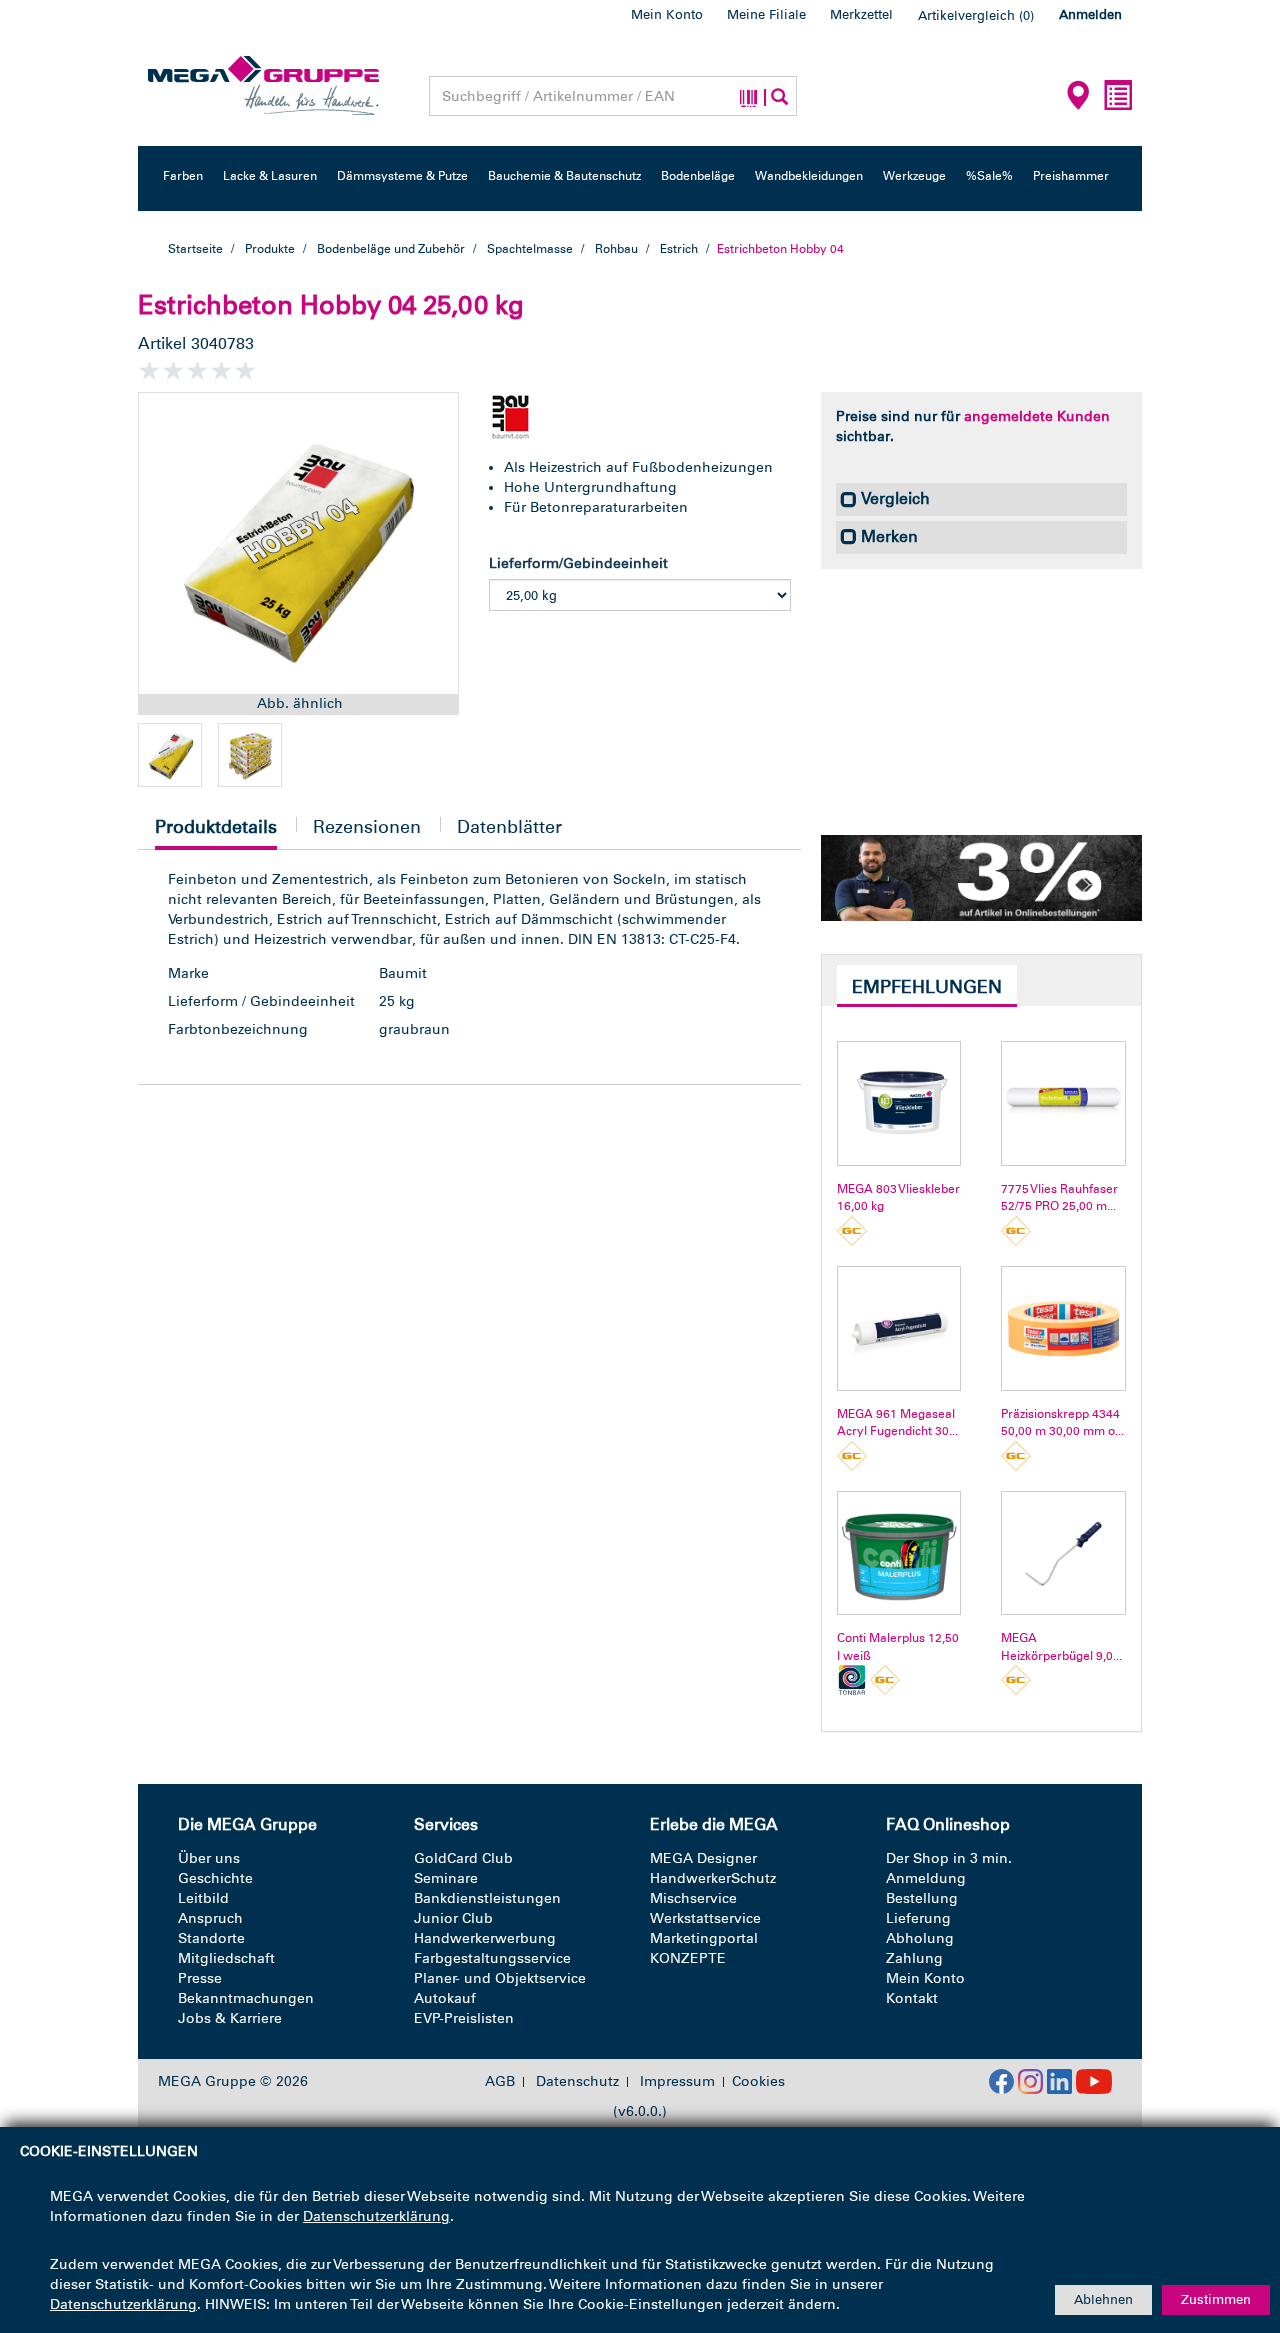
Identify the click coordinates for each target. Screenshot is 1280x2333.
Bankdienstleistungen (487, 1898)
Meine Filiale (766, 14)
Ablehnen (1103, 2299)
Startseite (195, 249)
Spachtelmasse (530, 249)
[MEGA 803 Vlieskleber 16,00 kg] (899, 1103)
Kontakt (912, 1998)
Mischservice (693, 1898)
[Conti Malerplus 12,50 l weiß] (899, 1553)
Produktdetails (216, 832)
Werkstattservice (705, 1918)
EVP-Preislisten (464, 2018)
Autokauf (445, 1998)
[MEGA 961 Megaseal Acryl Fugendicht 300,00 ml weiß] (899, 1328)
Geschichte (215, 1878)
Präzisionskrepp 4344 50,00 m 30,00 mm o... (1062, 1422)
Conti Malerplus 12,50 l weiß (898, 1646)
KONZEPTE (688, 1958)
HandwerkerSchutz (713, 1878)
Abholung (920, 1938)
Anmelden (1090, 14)
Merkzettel (861, 14)
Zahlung (914, 1958)
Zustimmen (1216, 2299)
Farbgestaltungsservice (492, 1958)
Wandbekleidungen (809, 176)
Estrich (679, 249)
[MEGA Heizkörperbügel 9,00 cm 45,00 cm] (1063, 1553)
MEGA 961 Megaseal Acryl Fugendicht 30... (897, 1422)
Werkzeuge (914, 176)
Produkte (270, 249)
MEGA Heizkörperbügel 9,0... (1061, 1646)
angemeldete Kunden (1037, 416)
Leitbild (203, 1898)
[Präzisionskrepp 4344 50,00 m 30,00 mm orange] (1063, 1328)
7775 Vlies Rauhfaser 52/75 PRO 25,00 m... (1059, 1197)
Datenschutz (577, 2082)
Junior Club (453, 1918)
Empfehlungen (927, 987)
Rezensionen (367, 827)
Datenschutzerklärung (376, 2216)
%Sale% (989, 176)
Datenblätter (509, 827)
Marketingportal (704, 1938)
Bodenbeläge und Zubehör (391, 249)
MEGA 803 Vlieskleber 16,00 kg (898, 1197)
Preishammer (1071, 176)
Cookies (758, 2081)
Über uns (209, 1858)
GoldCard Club (463, 1858)
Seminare (446, 1878)
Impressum (677, 2082)
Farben (183, 176)
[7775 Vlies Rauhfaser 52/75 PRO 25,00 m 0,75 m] (1063, 1103)
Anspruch (210, 1918)
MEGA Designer (703, 1858)
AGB (500, 2082)
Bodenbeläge (698, 176)
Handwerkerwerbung (485, 1938)
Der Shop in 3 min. (949, 1858)
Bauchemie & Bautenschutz (564, 176)
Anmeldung (926, 1878)
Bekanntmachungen (246, 1998)
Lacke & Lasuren (270, 176)
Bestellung (922, 1898)
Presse (200, 1978)
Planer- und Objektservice (500, 1978)
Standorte (211, 1938)
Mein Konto (667, 14)
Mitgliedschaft (226, 1958)
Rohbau (616, 249)
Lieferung (918, 1918)
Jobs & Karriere (230, 2018)
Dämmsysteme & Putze (402, 176)
